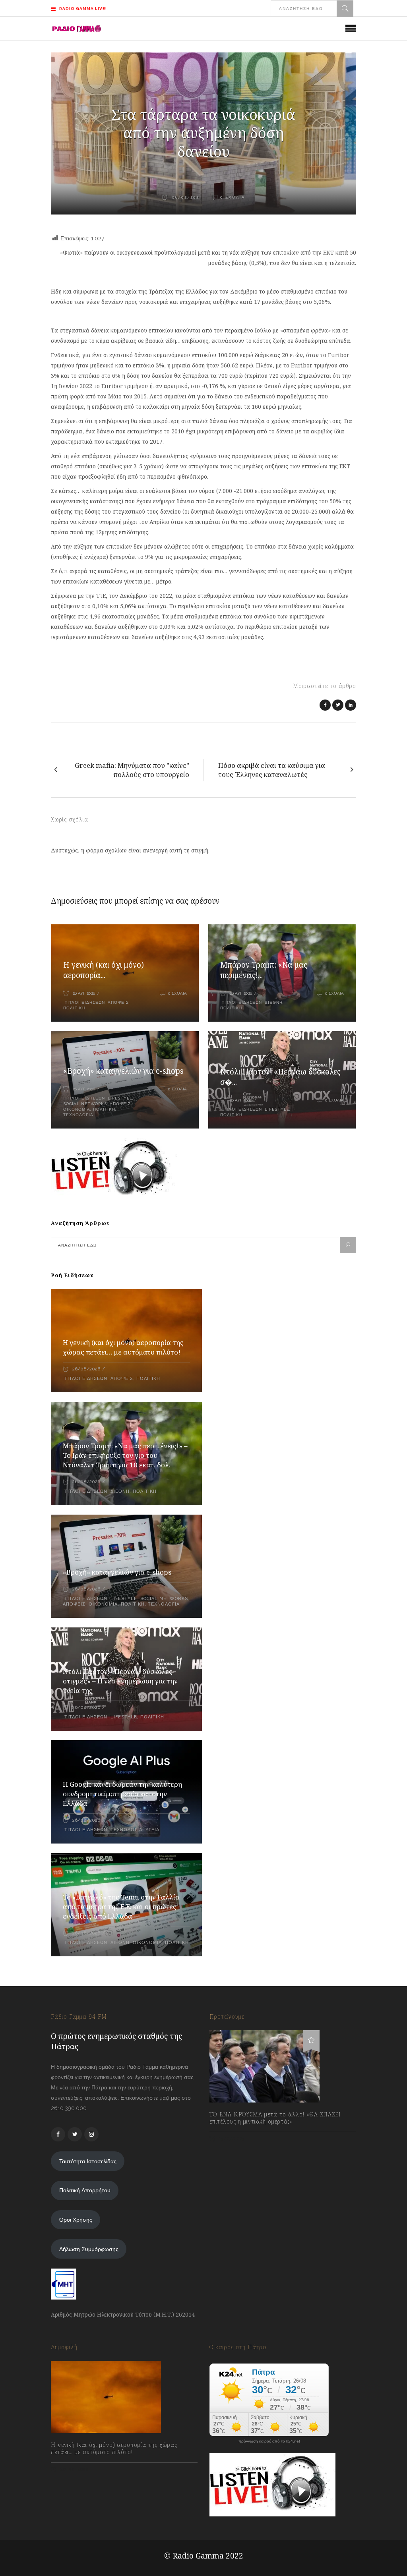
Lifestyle (120, 1098)
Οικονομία (77, 1109)
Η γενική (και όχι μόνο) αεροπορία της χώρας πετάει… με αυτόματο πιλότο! (123, 1347)
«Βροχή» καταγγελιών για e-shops (123, 1071)
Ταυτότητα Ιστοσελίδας (88, 2161)
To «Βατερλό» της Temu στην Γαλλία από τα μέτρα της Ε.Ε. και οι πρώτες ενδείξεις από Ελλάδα (121, 1906)
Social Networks (85, 1104)
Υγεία (152, 1830)
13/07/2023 (231, 2139)
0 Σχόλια (177, 993)
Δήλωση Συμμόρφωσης (89, 2249)
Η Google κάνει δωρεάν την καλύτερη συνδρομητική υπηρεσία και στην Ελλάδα (122, 1794)
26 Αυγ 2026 (84, 993)
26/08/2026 (86, 1369)
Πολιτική (74, 1008)
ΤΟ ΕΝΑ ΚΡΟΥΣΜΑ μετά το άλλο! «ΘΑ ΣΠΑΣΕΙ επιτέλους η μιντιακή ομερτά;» (275, 2118)
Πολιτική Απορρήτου (85, 2190)
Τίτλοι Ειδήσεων (84, 1002)
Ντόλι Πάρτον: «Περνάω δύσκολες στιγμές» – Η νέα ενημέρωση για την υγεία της (120, 1681)
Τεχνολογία (78, 1115)
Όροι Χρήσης (76, 2220)
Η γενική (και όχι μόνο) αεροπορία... (104, 970)
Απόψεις (118, 1002)
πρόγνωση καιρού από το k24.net (269, 2441)
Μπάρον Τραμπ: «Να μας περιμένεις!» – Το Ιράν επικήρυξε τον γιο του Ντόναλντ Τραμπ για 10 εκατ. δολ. (125, 1455)
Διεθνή (274, 1002)
